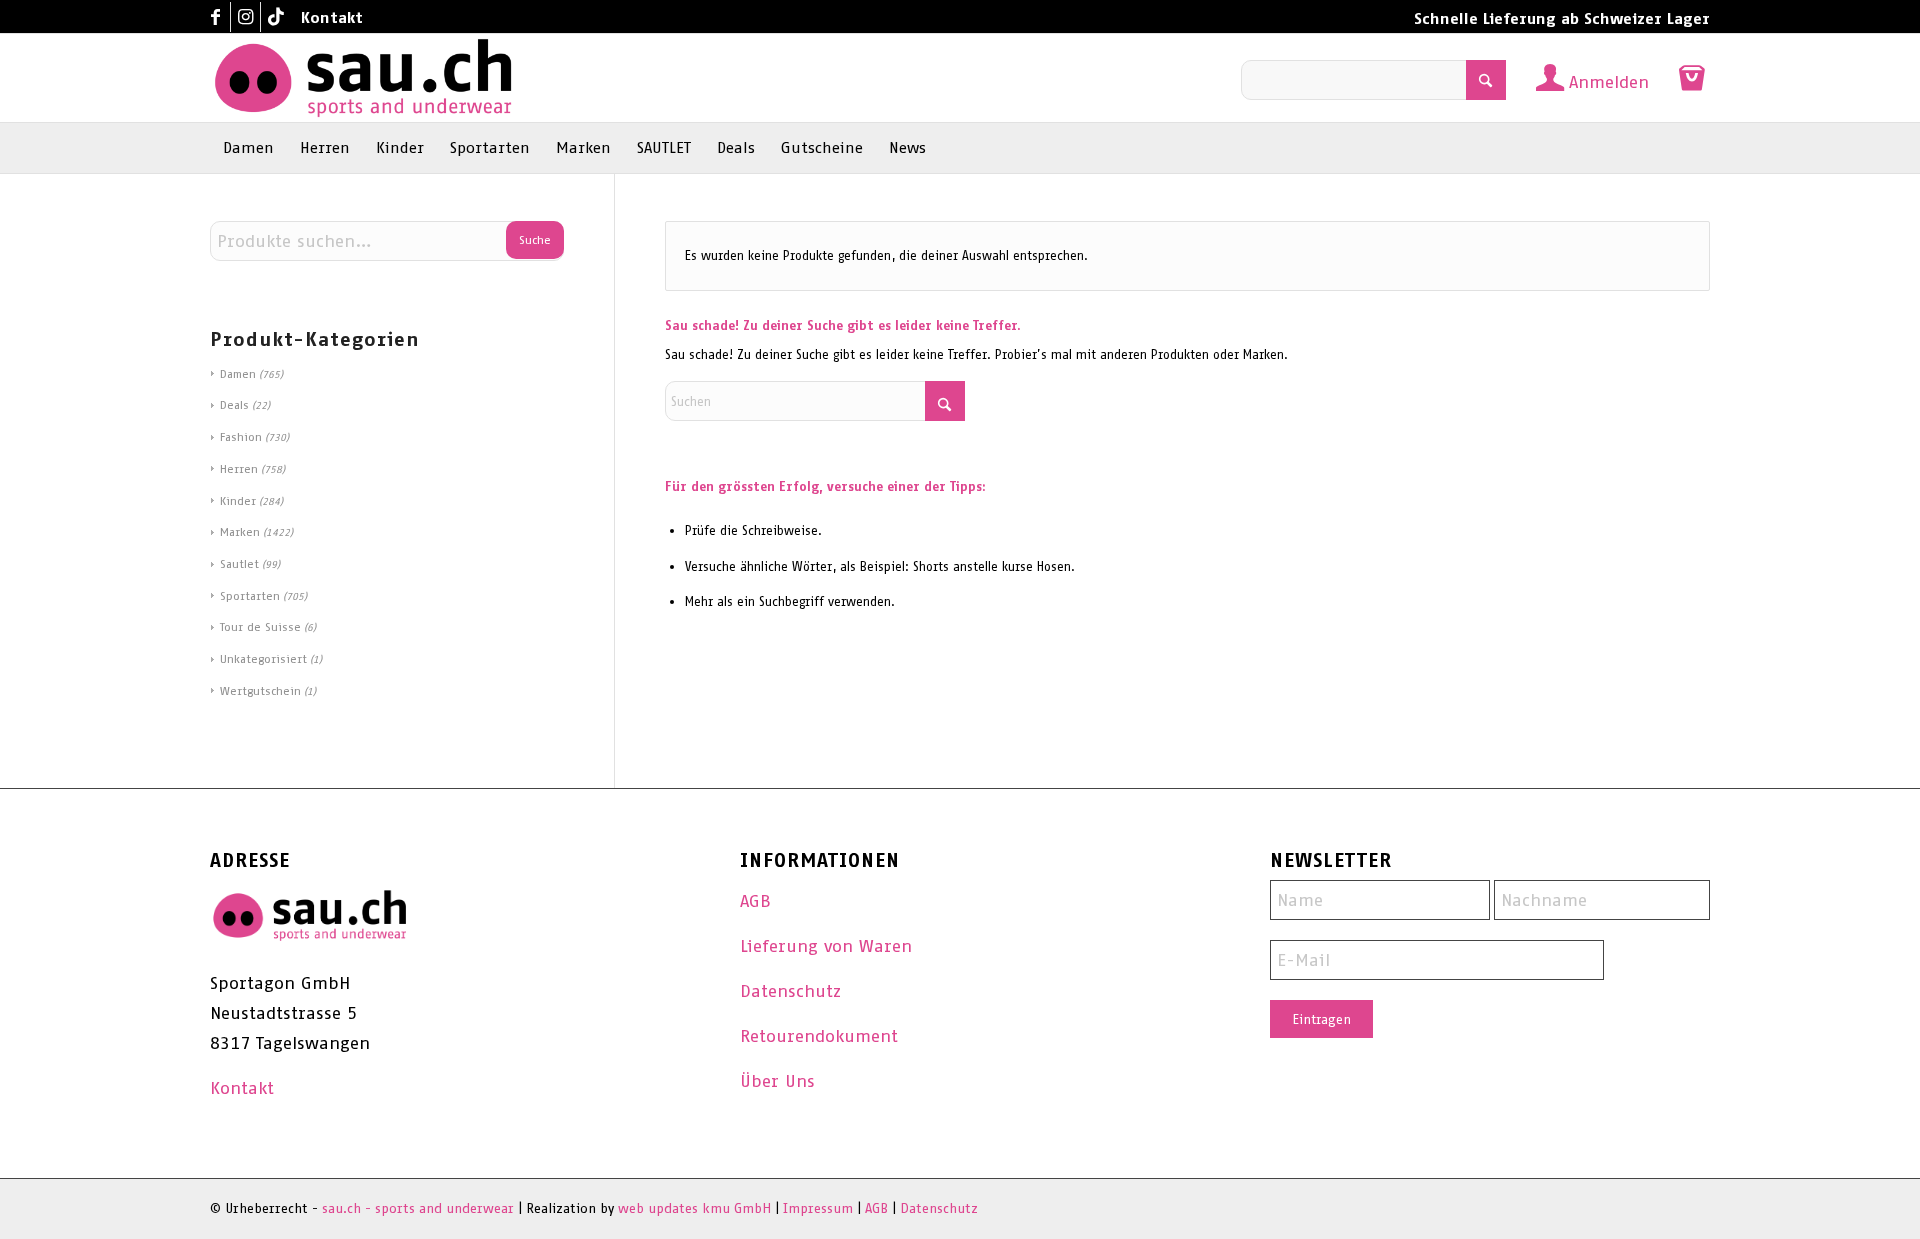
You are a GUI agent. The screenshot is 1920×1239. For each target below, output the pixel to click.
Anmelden (1609, 82)
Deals (234, 405)
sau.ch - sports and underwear (418, 1208)
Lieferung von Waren (826, 946)
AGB (755, 901)
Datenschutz (790, 991)
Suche (535, 240)
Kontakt (332, 17)
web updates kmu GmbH (694, 1208)
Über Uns (777, 1081)
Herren (239, 469)
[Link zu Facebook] (215, 17)
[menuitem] (327, 18)
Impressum (818, 1208)
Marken (240, 532)
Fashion (241, 437)
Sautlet (239, 564)
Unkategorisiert (263, 659)
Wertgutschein (260, 691)
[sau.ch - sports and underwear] (363, 78)
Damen (238, 374)
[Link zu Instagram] (245, 17)
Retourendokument (819, 1036)
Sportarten (250, 596)
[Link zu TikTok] (276, 17)
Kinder (238, 501)
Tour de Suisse (260, 627)
